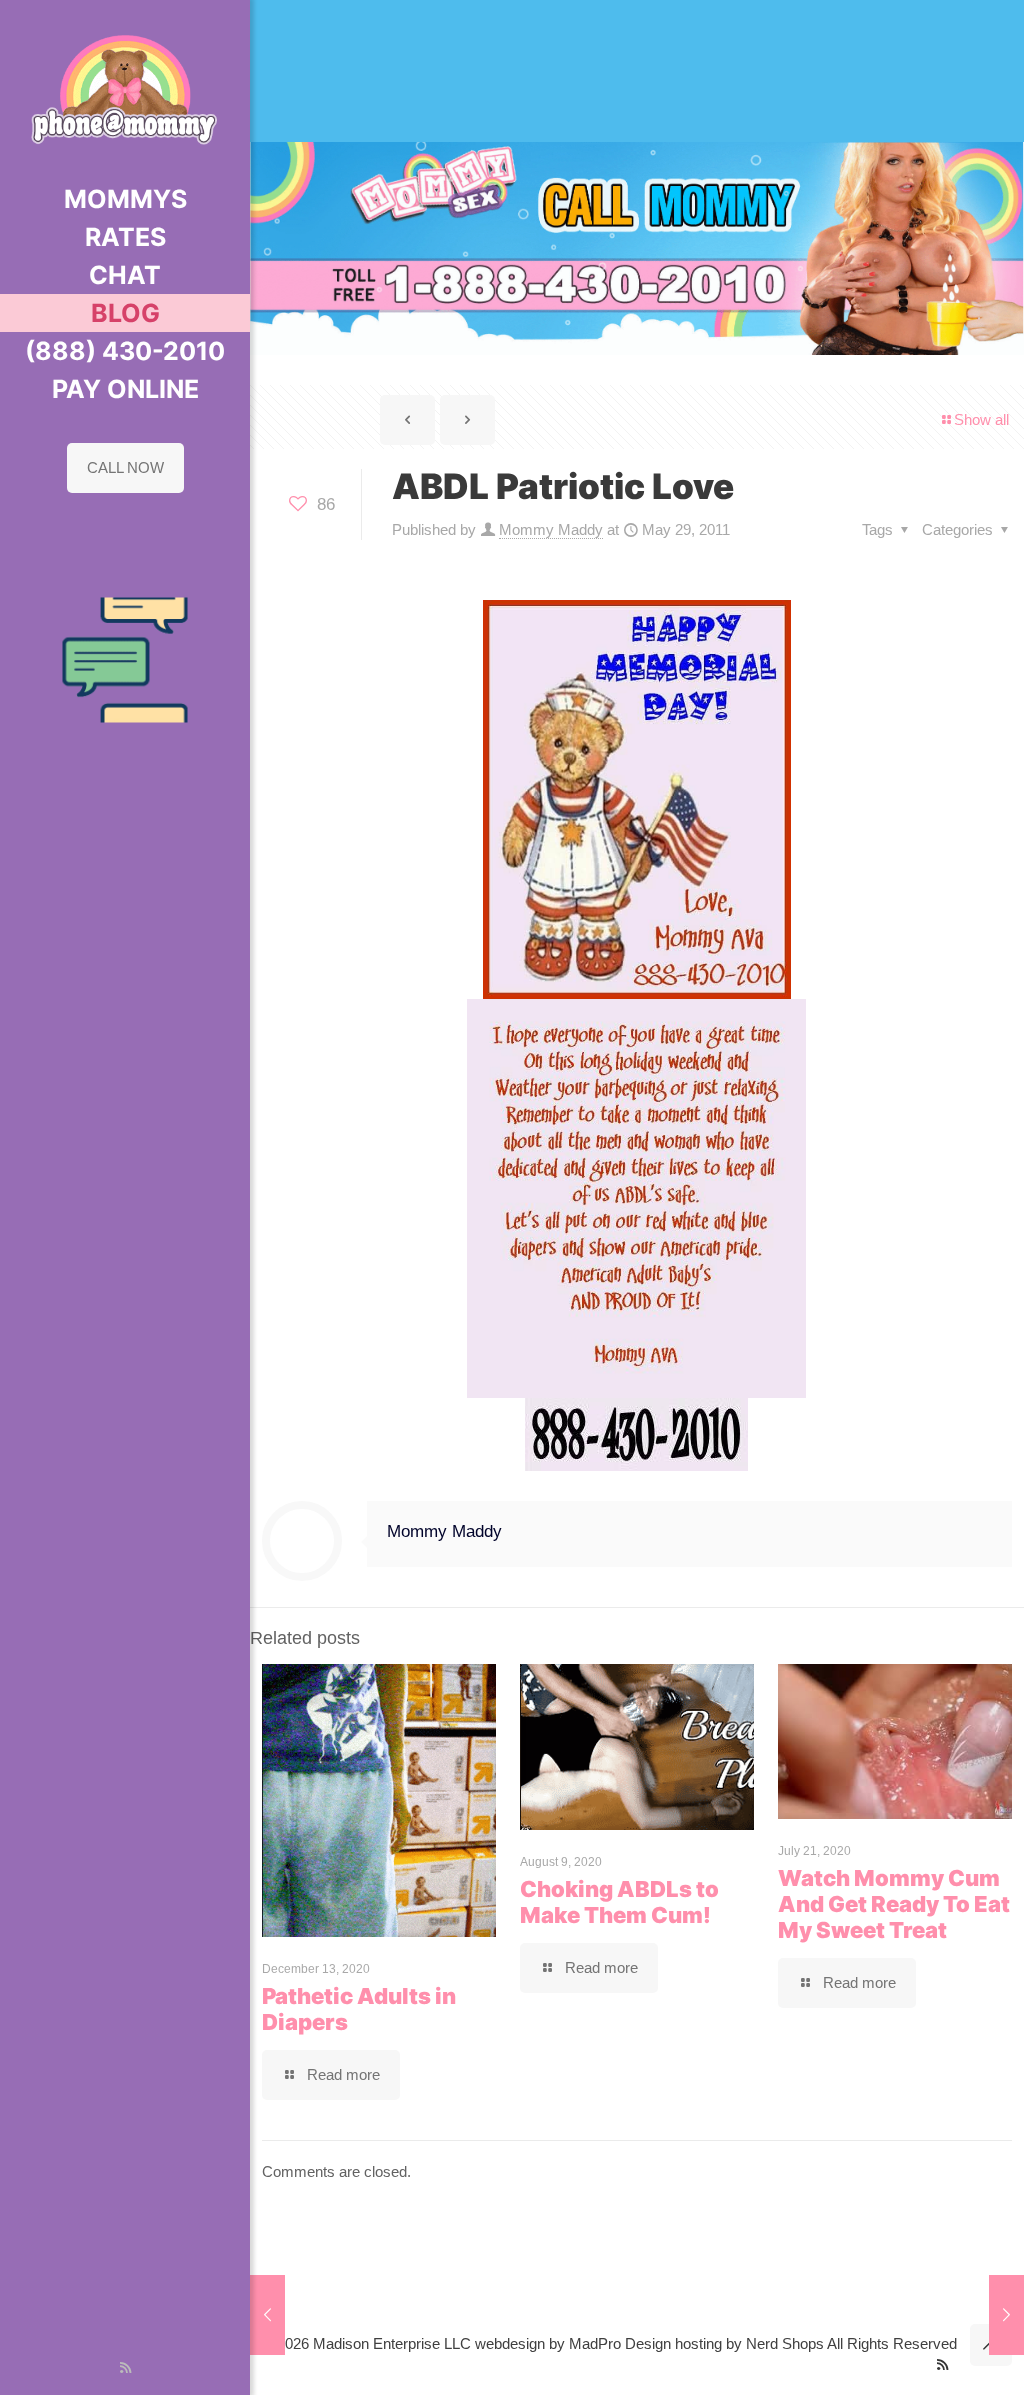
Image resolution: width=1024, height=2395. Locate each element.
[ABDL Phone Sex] (125, 90)
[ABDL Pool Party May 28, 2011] (267, 2315)
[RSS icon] (125, 2367)
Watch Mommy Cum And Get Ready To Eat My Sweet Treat (894, 1904)
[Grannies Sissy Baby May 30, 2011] (1006, 2315)
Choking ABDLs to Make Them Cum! (619, 1902)
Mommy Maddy (551, 529)
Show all (981, 419)
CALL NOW (125, 467)
